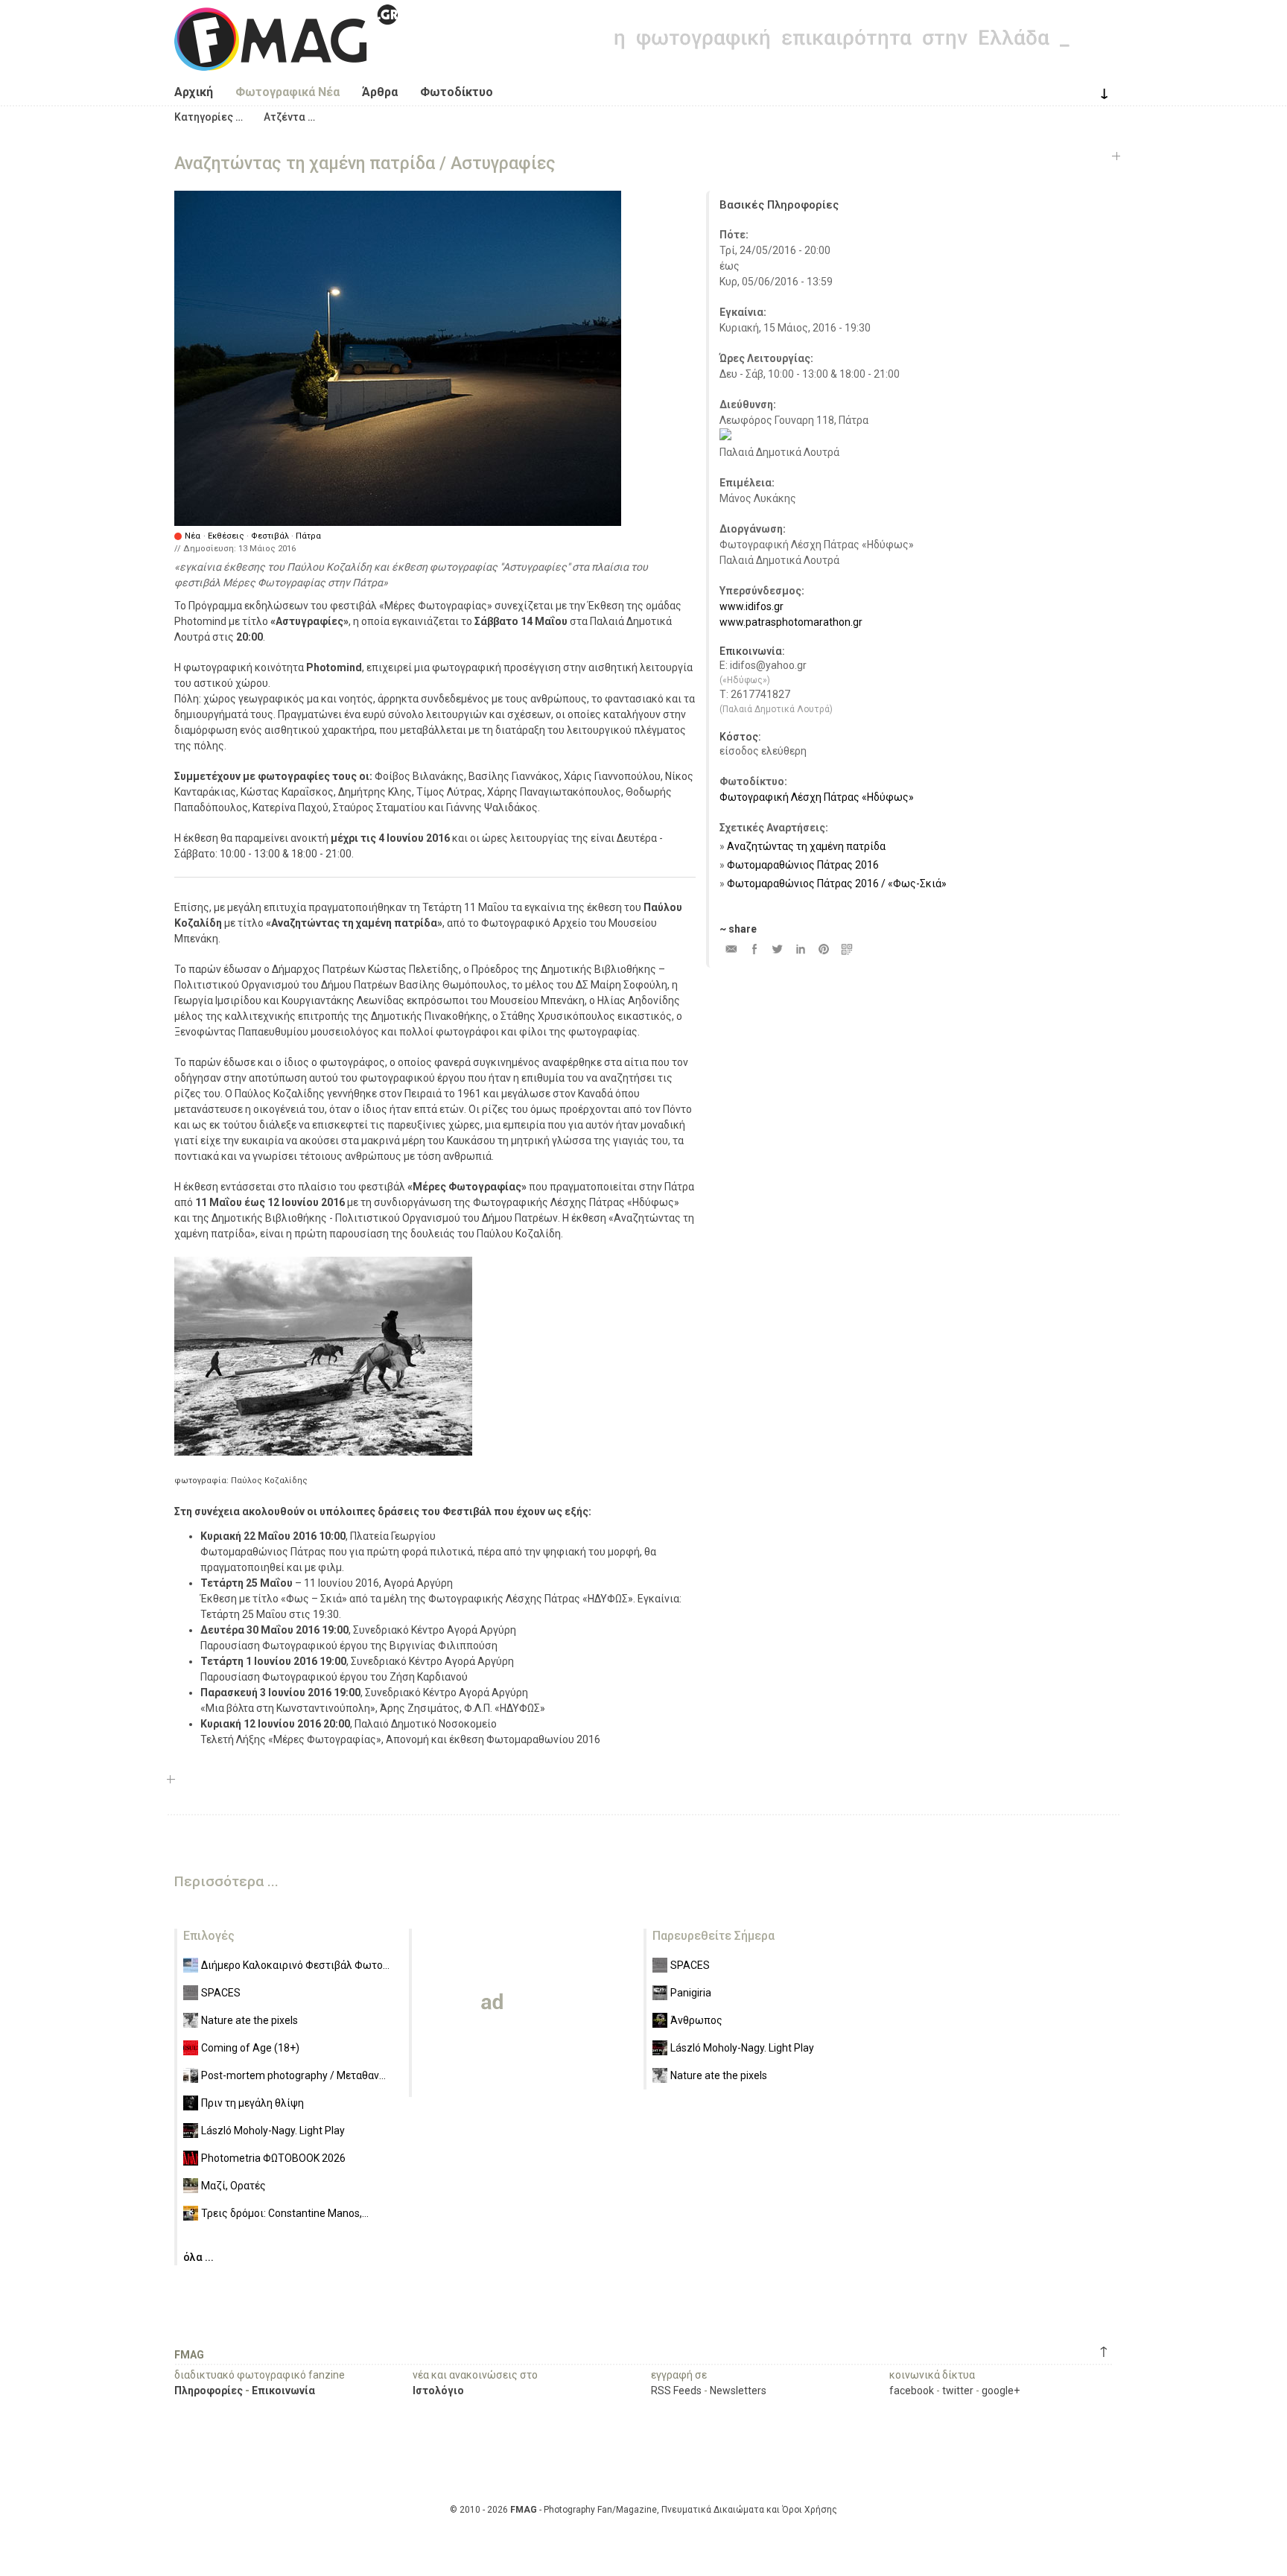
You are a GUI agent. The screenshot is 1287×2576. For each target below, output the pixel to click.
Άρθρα (380, 92)
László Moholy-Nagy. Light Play (273, 2131)
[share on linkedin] (800, 949)
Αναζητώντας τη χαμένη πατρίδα (806, 846)
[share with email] (731, 949)
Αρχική (194, 92)
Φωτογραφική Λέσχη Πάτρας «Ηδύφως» (817, 797)
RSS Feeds (676, 2391)
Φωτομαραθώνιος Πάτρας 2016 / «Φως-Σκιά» (837, 883)
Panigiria (691, 1993)
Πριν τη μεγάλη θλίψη (252, 2103)
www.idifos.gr (751, 606)
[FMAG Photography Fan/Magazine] (286, 60)
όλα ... (198, 2257)
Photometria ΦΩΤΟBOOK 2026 (273, 2158)
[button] (209, 117)
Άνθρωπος (696, 2020)
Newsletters (738, 2391)
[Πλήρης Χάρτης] (725, 437)
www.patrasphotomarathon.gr (791, 622)
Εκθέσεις (226, 536)
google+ (1001, 2391)
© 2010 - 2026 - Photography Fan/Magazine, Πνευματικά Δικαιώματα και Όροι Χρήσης (643, 2510)
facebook (912, 2391)
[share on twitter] (777, 949)
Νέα (193, 536)
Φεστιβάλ (270, 536)
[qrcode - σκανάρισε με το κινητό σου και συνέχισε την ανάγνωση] (846, 949)
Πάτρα (308, 536)
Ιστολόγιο (438, 2391)
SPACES (221, 1993)
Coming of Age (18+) (250, 2048)
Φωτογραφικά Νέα (287, 92)
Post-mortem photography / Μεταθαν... (293, 2075)
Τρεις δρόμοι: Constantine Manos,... (285, 2213)
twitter (958, 2391)
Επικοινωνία (283, 2391)
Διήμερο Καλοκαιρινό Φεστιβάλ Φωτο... (295, 1965)
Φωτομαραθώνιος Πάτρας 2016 (803, 865)
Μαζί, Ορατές (233, 2186)
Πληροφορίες (209, 2391)
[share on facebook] (754, 949)
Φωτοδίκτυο (457, 92)
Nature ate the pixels (250, 2020)
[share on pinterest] (823, 949)
